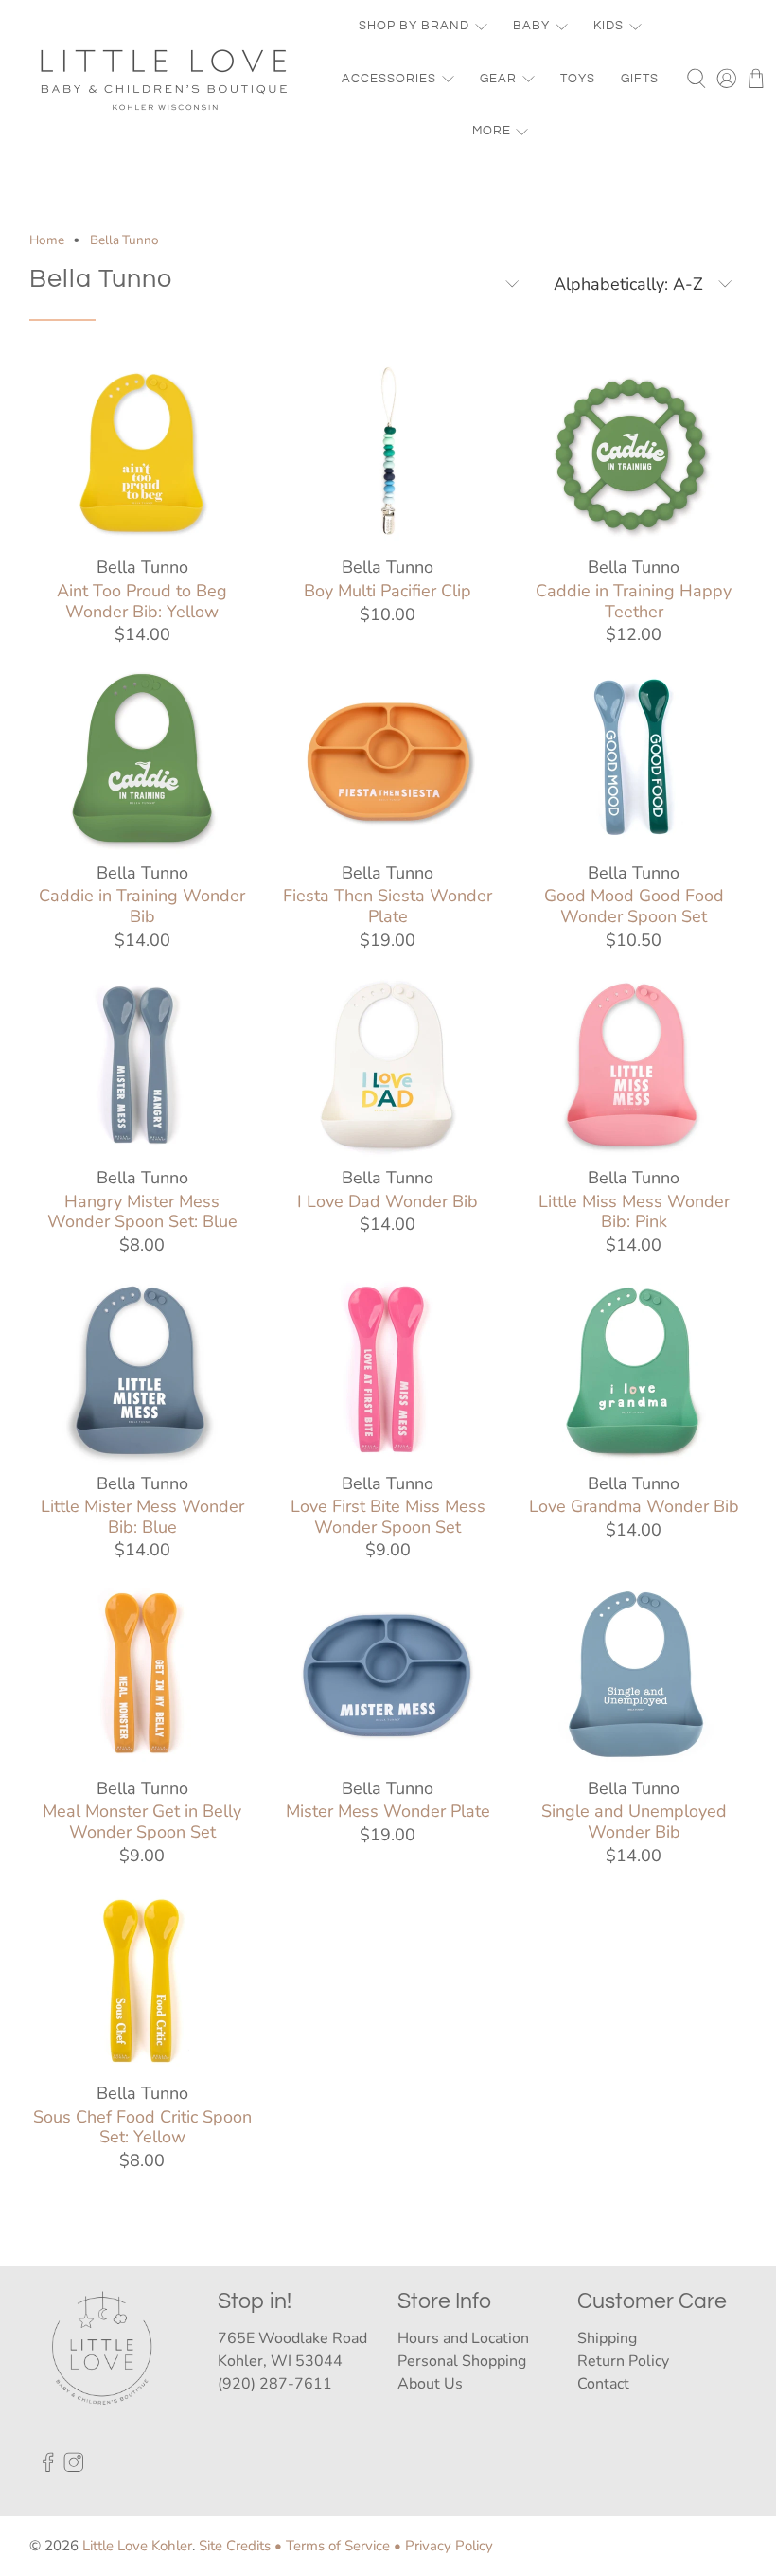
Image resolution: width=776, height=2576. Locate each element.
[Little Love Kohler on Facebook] (48, 2467)
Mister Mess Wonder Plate (388, 1811)
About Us (430, 2384)
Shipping (607, 2338)
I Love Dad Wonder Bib (388, 1201)
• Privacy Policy (443, 2546)
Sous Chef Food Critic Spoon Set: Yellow (142, 2127)
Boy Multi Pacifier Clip (388, 591)
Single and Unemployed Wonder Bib (634, 1821)
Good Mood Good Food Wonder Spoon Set (634, 906)
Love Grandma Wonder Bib (634, 1506)
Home (47, 240)
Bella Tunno (124, 240)
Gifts (640, 79)
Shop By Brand (414, 26)
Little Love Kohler (137, 2546)
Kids (608, 26)
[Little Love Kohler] (165, 79)
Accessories (389, 79)
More (492, 131)
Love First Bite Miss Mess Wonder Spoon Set (388, 1516)
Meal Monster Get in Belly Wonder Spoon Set (142, 1821)
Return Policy (623, 2361)
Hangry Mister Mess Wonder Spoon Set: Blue (142, 1211)
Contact (603, 2384)
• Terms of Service (332, 2546)
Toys (578, 79)
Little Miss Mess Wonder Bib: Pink (634, 1211)
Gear (498, 79)
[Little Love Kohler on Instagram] (74, 2467)
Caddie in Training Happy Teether (634, 601)
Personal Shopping (462, 2361)
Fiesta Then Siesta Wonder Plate (388, 906)
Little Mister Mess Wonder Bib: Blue (142, 1516)
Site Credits (235, 2546)
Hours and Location (463, 2338)
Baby (531, 26)
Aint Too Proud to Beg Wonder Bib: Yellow (142, 601)
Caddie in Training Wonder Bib (142, 906)
